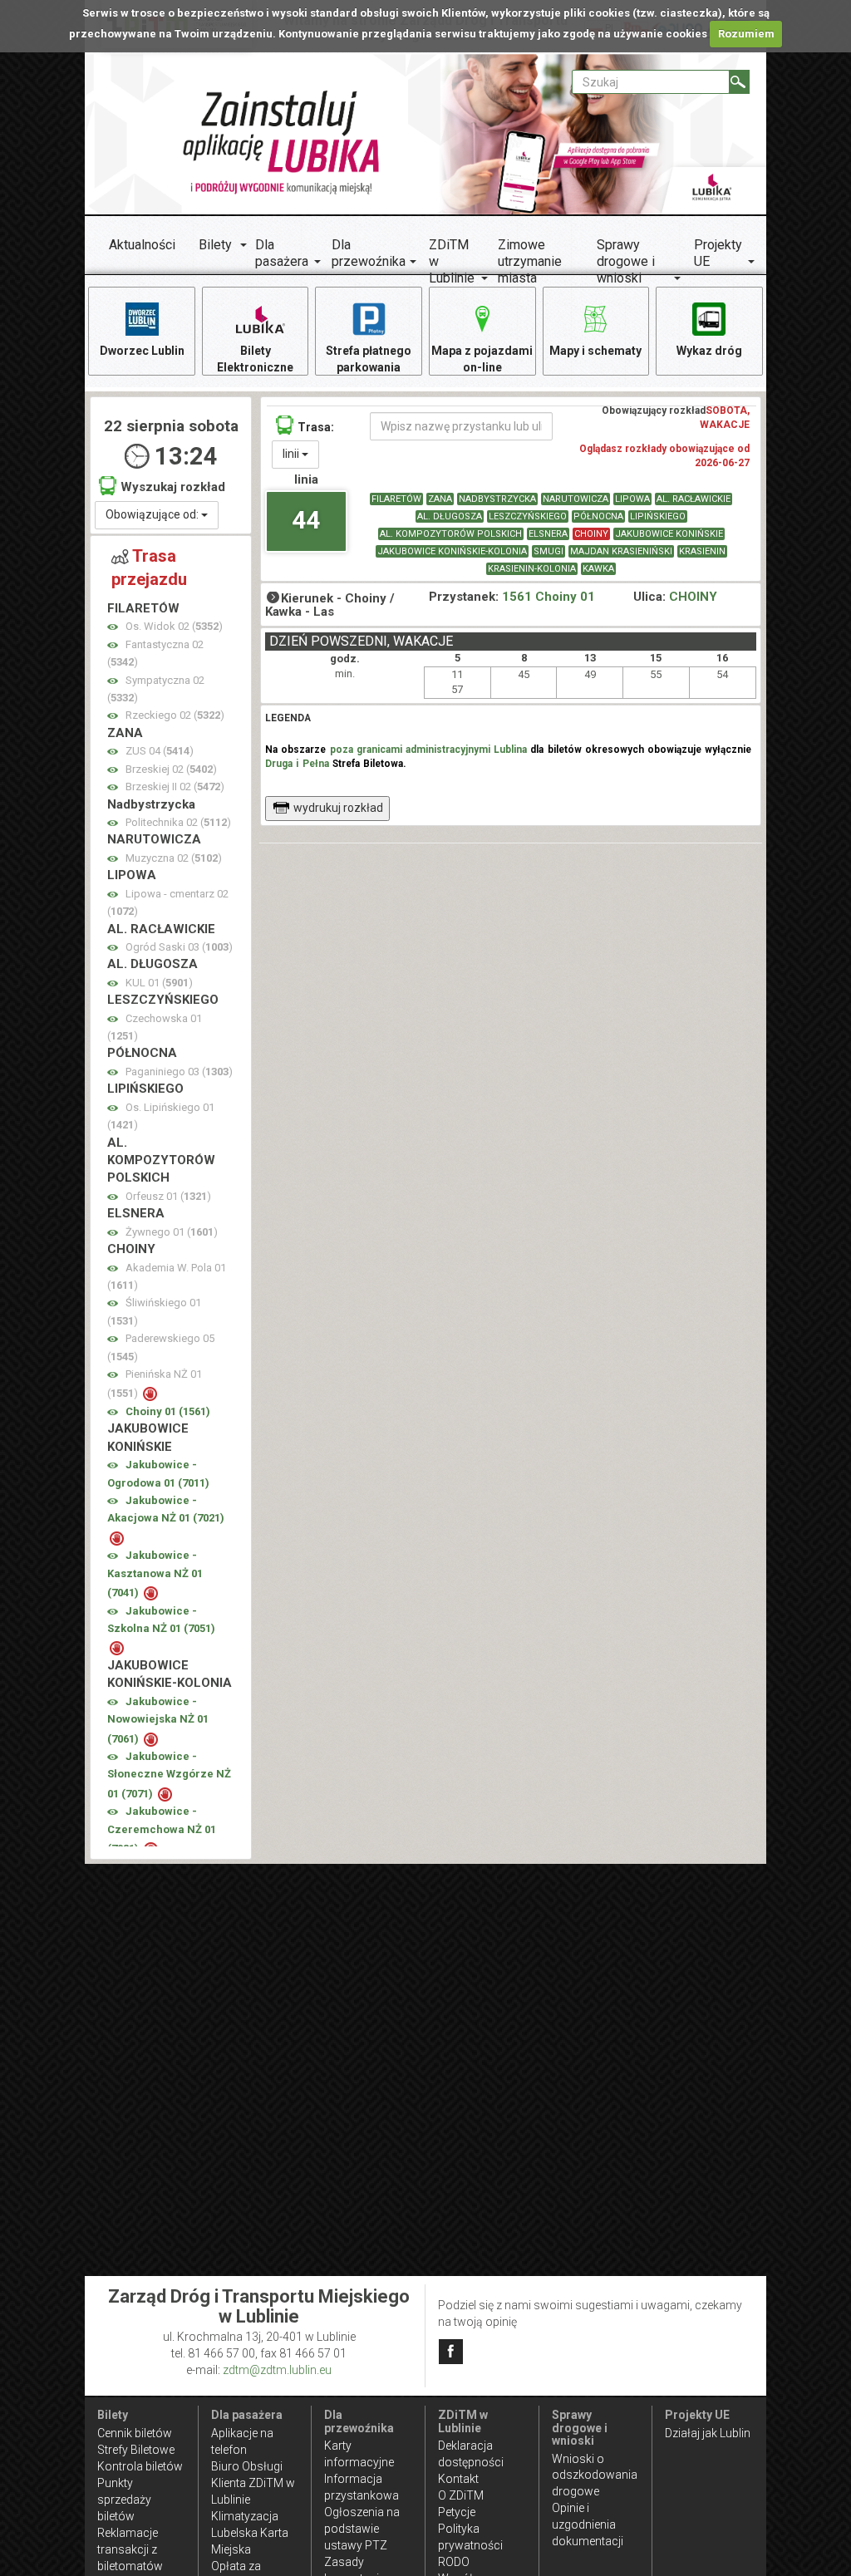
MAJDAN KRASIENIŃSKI (621, 551)
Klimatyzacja (245, 2516)
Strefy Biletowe (136, 2450)
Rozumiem (746, 34)
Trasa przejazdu (149, 568)
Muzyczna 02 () (174, 858)
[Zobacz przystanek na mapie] (113, 627)
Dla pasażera (282, 253)
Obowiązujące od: (153, 514)
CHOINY (591, 534)
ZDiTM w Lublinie (452, 261)
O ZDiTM (461, 2495)
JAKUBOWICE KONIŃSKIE (669, 534)
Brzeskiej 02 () (171, 769)
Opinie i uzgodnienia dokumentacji (588, 2524)
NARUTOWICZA (576, 499)
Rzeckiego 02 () (175, 715)
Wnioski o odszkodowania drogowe (595, 2475)
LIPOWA (632, 499)
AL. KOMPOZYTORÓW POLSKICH (451, 534)
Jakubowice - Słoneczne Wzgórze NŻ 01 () (169, 1775)
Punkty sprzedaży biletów (124, 2500)
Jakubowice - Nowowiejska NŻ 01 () (158, 1720)
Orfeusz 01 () (168, 1196)
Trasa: (316, 427)
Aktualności (142, 245)
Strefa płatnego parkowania (369, 359)
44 (306, 520)
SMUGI (548, 551)
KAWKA (598, 569)
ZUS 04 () (160, 751)
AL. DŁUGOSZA (450, 516)
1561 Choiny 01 (548, 597)
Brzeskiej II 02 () (175, 787)
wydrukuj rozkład (338, 808)
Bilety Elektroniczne (255, 359)
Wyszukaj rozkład (173, 487)
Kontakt (458, 2479)
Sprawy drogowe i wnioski (626, 261)
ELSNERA (548, 534)
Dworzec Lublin (142, 351)
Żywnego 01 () (172, 1232)
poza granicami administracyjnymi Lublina (429, 750)
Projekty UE (718, 253)
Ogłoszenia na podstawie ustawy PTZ (362, 2529)
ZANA (440, 499)
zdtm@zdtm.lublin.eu (277, 2370)
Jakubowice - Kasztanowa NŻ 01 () (155, 1574)
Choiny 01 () (168, 1411)
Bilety (215, 245)
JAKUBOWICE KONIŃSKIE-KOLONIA (452, 551)
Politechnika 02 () (178, 822)
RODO (454, 2562)
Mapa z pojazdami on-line (482, 359)
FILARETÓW (396, 499)
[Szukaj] (739, 82)
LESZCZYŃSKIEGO (528, 516)
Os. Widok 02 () (174, 626)
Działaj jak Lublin (708, 2433)
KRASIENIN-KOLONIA (532, 569)
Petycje (457, 2512)
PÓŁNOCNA (598, 516)
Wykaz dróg (709, 351)
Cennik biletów (135, 2433)
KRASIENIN (702, 551)
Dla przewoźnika (369, 253)
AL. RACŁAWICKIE (694, 499)
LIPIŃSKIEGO (658, 516)
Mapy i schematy (595, 351)
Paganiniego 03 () (179, 1072)
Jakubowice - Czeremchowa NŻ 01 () (162, 1830)
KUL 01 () (159, 983)
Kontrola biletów (140, 2466)
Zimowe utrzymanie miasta (530, 261)
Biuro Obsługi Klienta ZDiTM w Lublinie (253, 2483)
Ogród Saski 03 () (179, 947)
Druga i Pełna (297, 764)
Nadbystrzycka (497, 499)
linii (292, 454)
